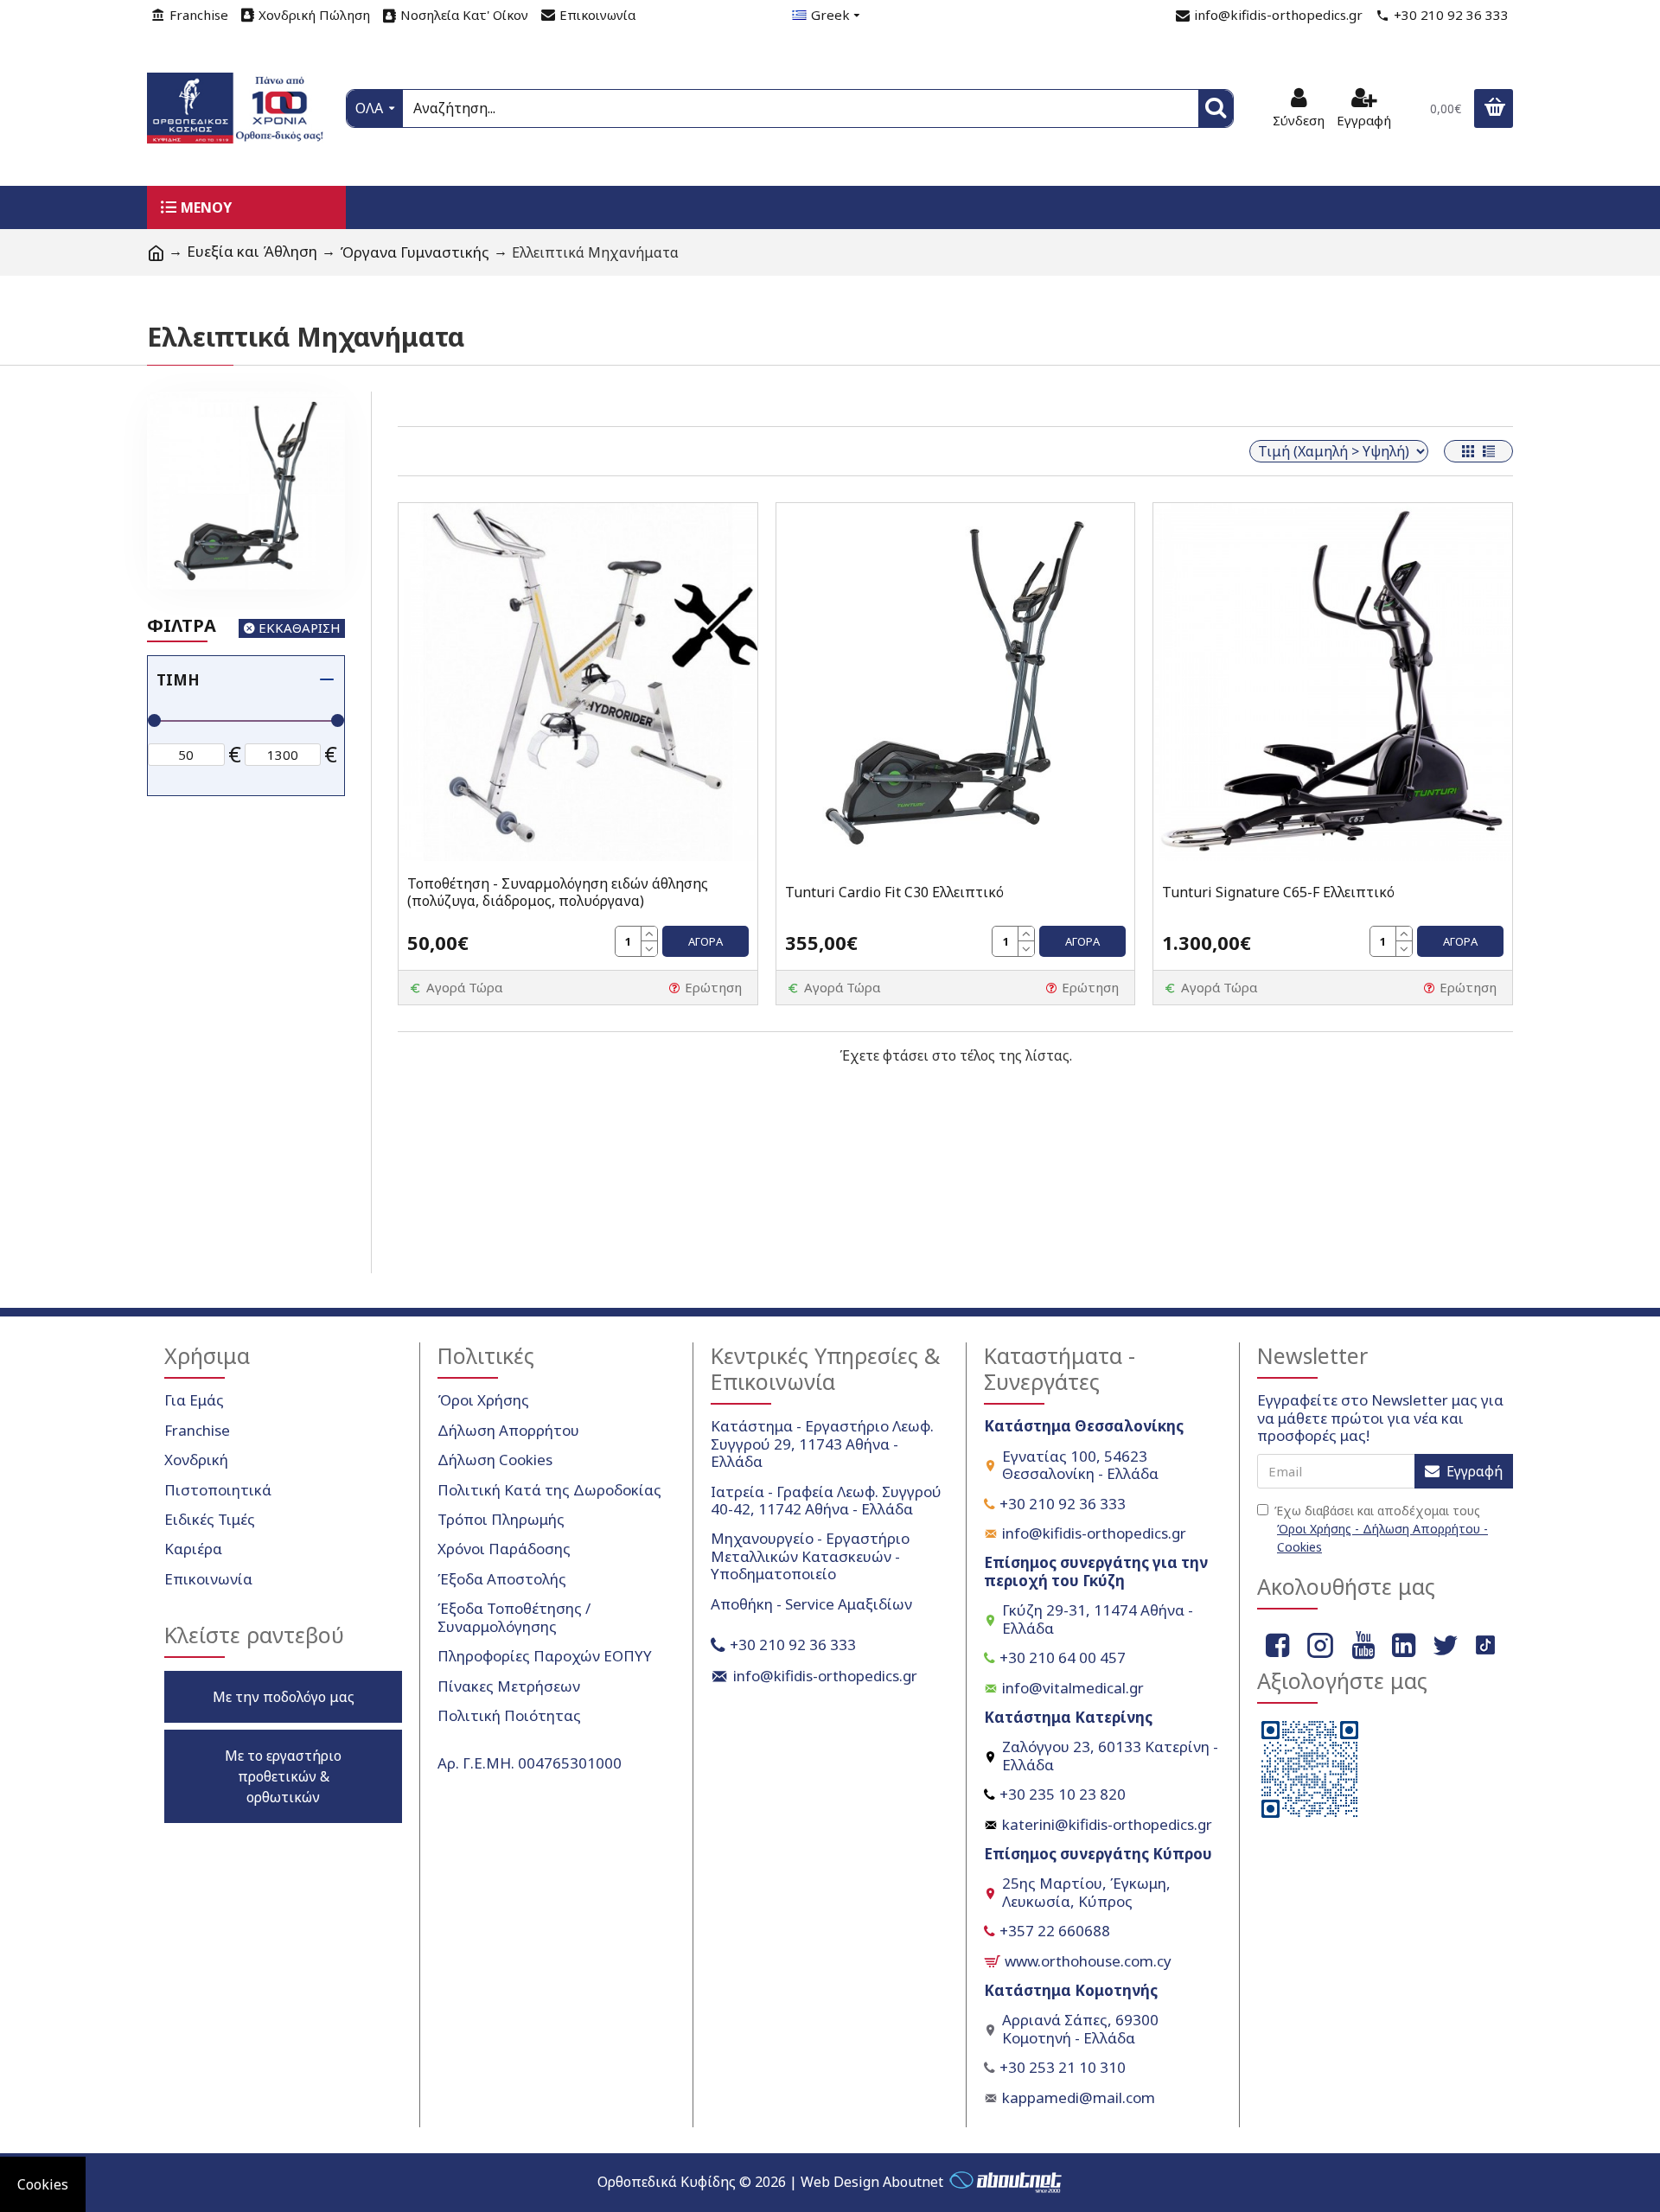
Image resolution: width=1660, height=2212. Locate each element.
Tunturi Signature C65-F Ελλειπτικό (1278, 892)
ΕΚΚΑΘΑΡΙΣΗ (300, 628)
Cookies (43, 2184)
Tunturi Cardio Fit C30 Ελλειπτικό (894, 892)
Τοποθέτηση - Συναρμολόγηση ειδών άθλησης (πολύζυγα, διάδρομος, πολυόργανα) (558, 893)
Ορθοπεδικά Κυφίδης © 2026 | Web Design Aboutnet (770, 2182)
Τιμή (178, 680)
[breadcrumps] (156, 252)
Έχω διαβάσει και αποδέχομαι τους (1381, 1529)
